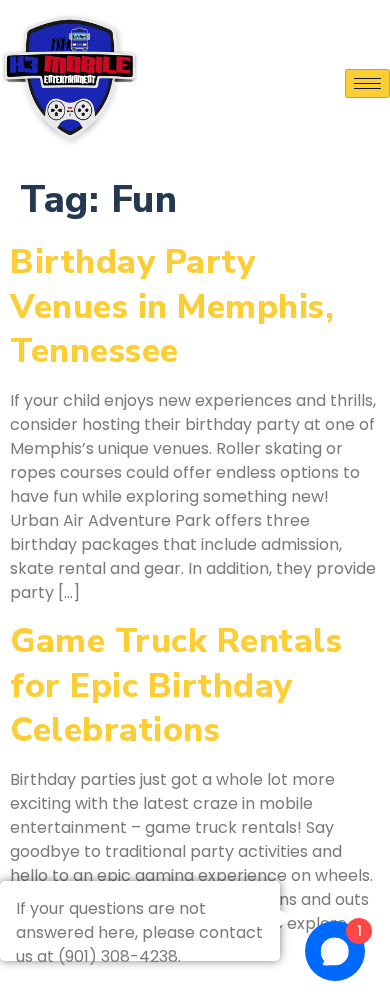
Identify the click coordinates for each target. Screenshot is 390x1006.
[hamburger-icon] (367, 83)
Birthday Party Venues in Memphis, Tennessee (172, 306)
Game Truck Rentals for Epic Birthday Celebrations (176, 685)
